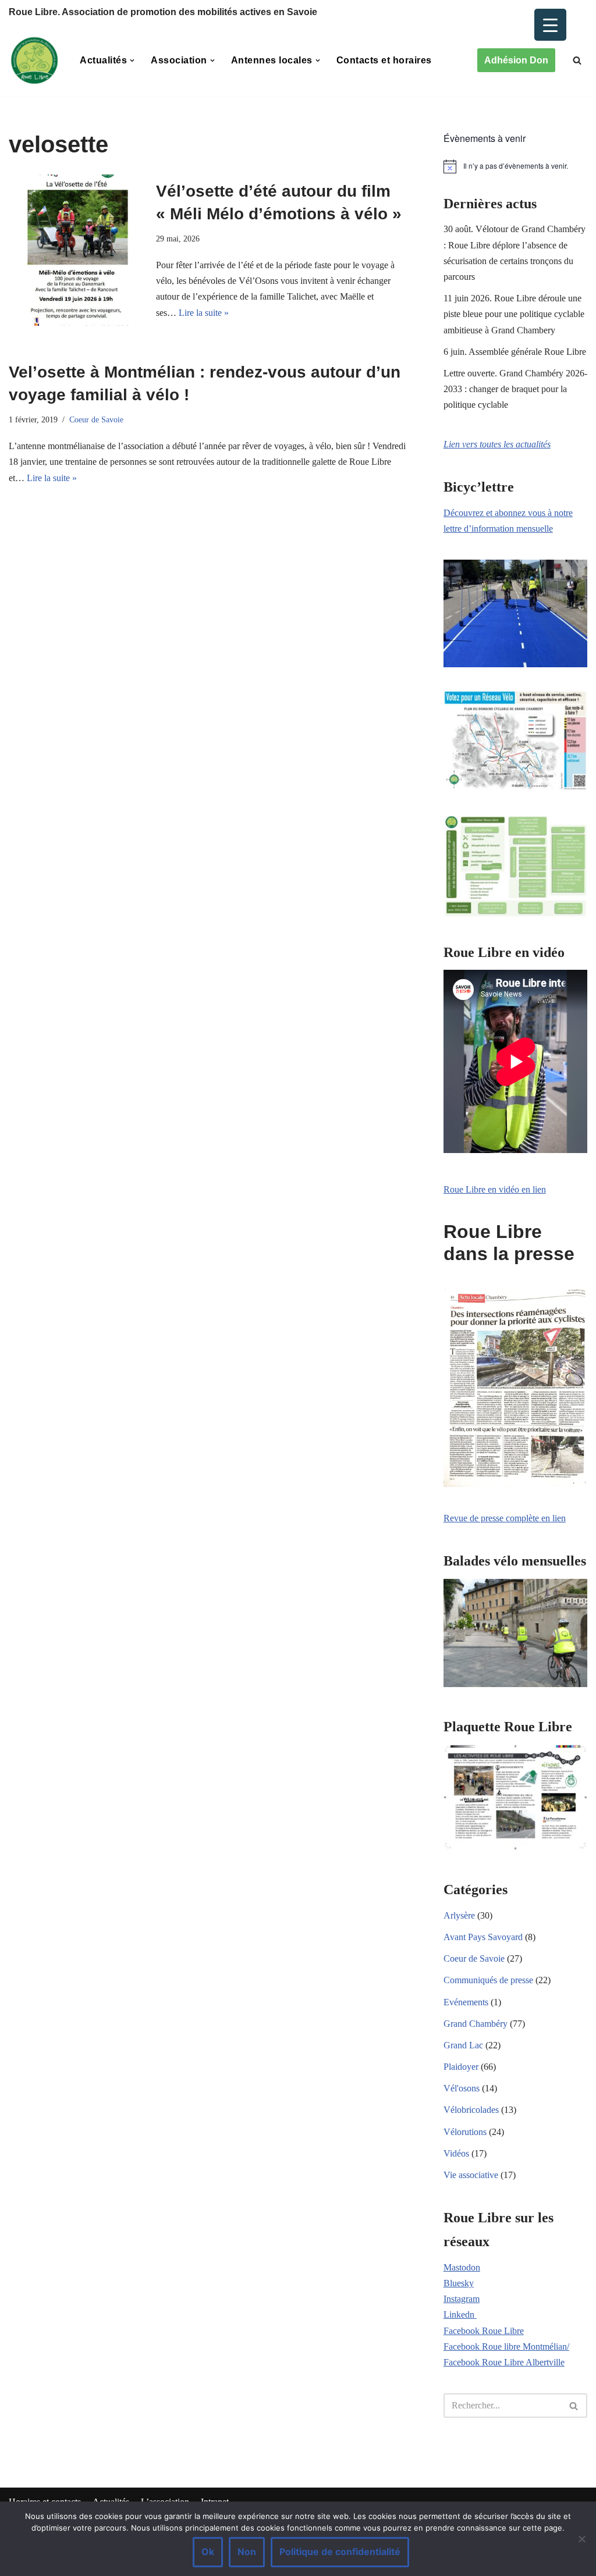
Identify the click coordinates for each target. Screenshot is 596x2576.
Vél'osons (462, 2088)
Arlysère (459, 1915)
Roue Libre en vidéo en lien (495, 1189)
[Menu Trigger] (550, 25)
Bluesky (459, 2283)
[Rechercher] (577, 60)
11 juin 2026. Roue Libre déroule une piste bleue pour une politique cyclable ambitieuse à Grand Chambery (514, 314)
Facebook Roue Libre (484, 2331)
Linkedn (460, 2315)
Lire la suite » (204, 313)
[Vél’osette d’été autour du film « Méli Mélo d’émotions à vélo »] (77, 250)
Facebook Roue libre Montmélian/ (506, 2346)
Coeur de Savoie (96, 419)
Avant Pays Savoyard (483, 1937)
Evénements (466, 2002)
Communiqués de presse (488, 1980)
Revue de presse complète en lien (505, 1518)
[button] (132, 61)
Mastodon (462, 2267)
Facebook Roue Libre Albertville (504, 2362)
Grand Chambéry (476, 2024)
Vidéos (456, 2153)
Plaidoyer (461, 2067)
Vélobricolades (471, 2110)
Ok (208, 2552)
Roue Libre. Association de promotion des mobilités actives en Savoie (163, 12)
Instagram (462, 2299)
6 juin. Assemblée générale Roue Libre (515, 352)
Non (247, 2552)
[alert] (515, 166)
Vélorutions (465, 2132)
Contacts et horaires (384, 60)
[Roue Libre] (34, 61)
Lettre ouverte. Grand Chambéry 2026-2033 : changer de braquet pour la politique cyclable (515, 389)
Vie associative (471, 2175)
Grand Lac (463, 2045)
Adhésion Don (516, 60)
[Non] (581, 2539)
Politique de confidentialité (340, 2552)
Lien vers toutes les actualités (497, 444)
